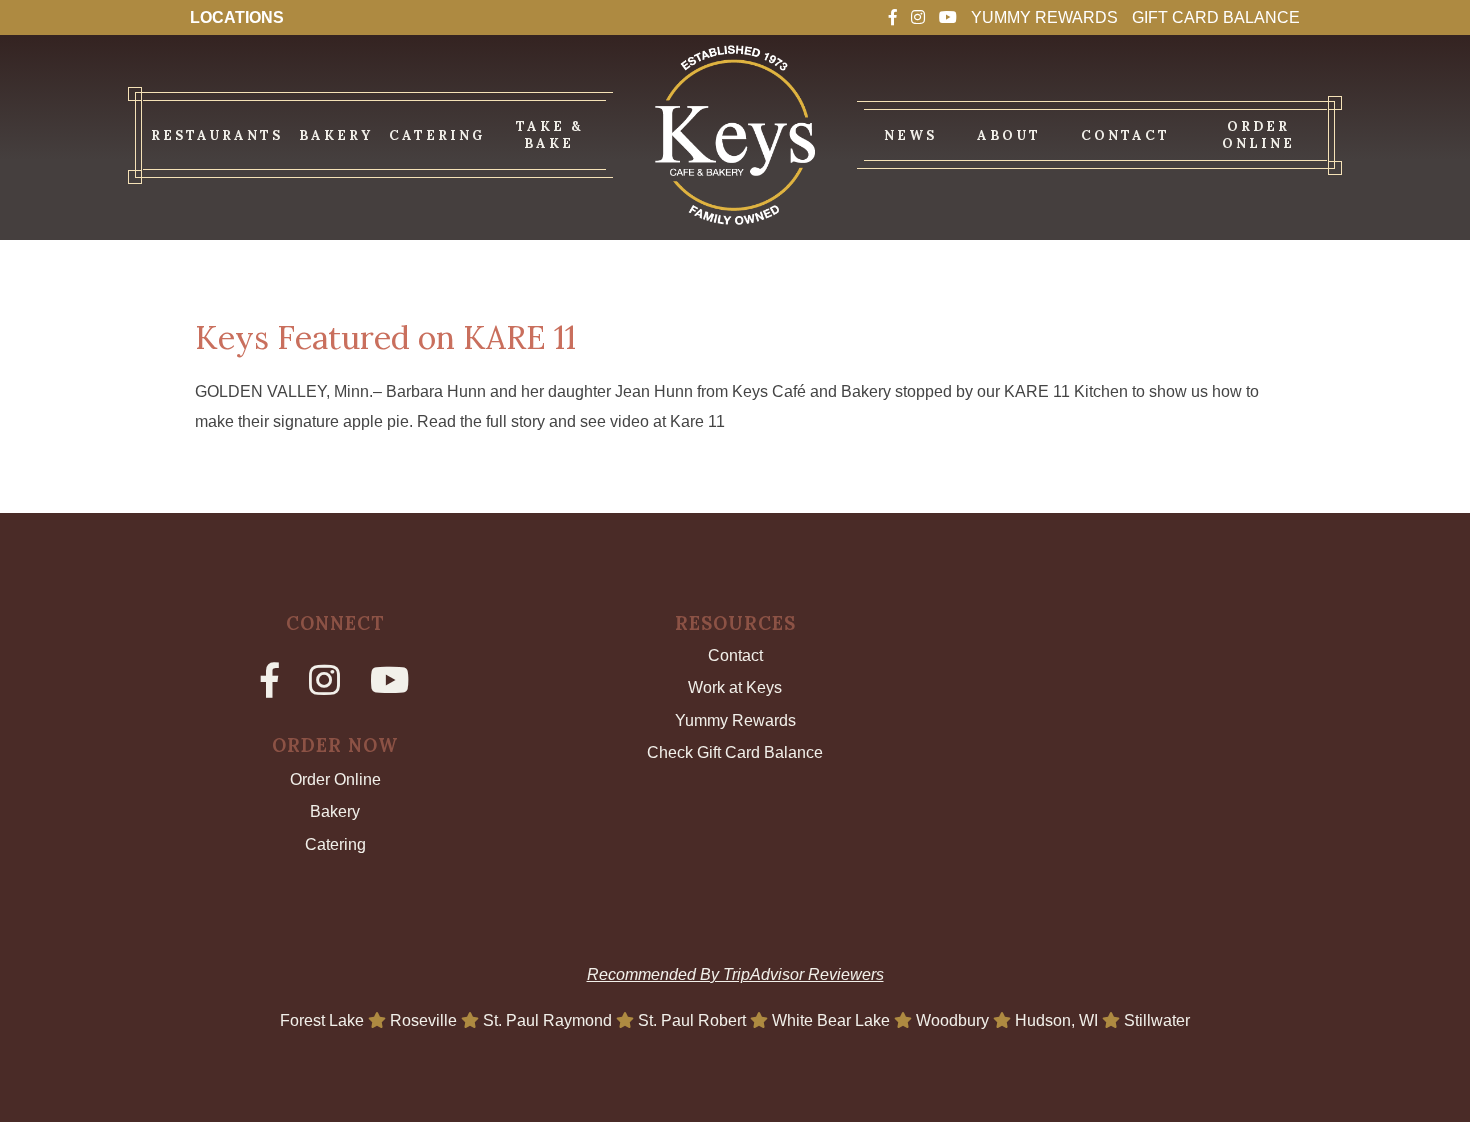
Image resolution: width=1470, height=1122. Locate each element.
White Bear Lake (833, 1020)
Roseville (425, 1020)
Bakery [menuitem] (336, 135)
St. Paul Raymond (549, 1020)
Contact (735, 655)
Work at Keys (735, 687)
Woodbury (954, 1020)
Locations (237, 17)
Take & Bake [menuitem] (549, 135)
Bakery (335, 811)
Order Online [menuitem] (1258, 135)
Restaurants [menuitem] (217, 135)
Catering (335, 844)
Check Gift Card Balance (735, 752)
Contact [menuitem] (1125, 135)
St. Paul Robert (694, 1020)
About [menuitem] (1009, 135)
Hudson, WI (1058, 1020)
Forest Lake (324, 1020)
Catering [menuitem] (437, 135)
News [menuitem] (910, 135)
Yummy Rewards (1044, 17)
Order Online (335, 779)
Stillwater (1157, 1020)
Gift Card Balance (1216, 17)
